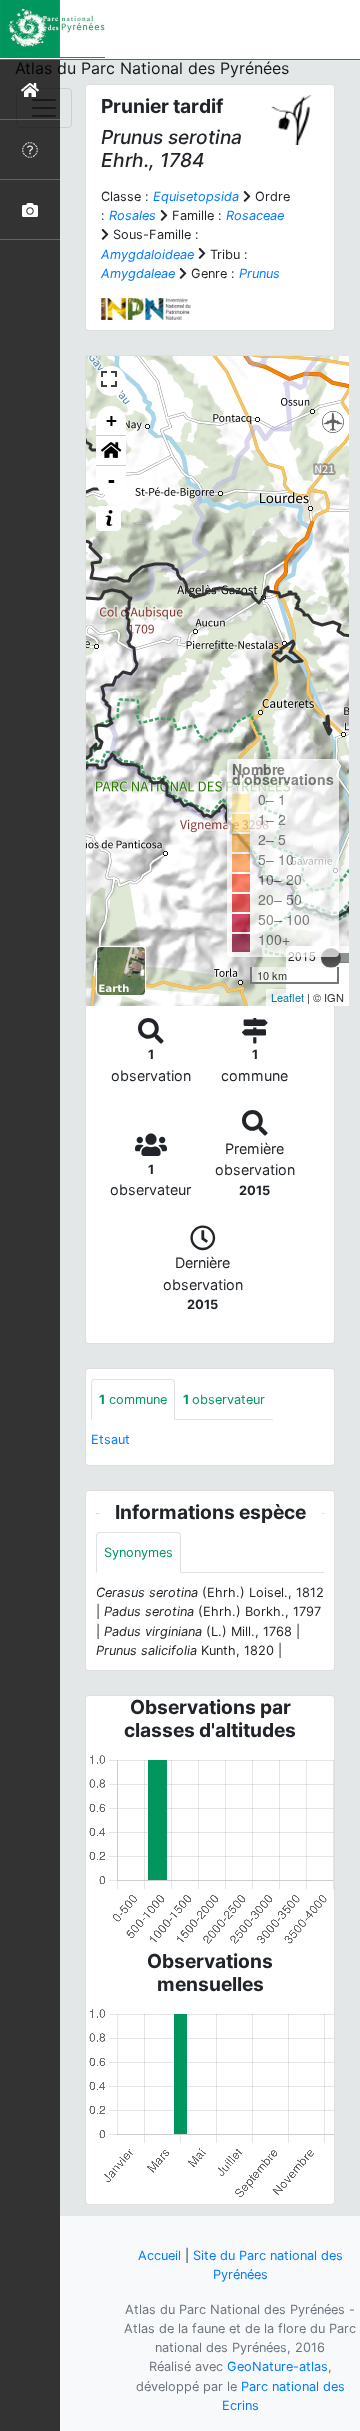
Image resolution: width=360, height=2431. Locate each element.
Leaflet (287, 997)
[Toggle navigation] (44, 108)
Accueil (159, 2255)
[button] (111, 451)
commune (133, 1399)
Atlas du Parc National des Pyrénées (152, 68)
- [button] (111, 480)
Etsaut (110, 1439)
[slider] (331, 958)
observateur (224, 1399)
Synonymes (138, 1552)
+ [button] (111, 420)
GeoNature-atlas (277, 2366)
